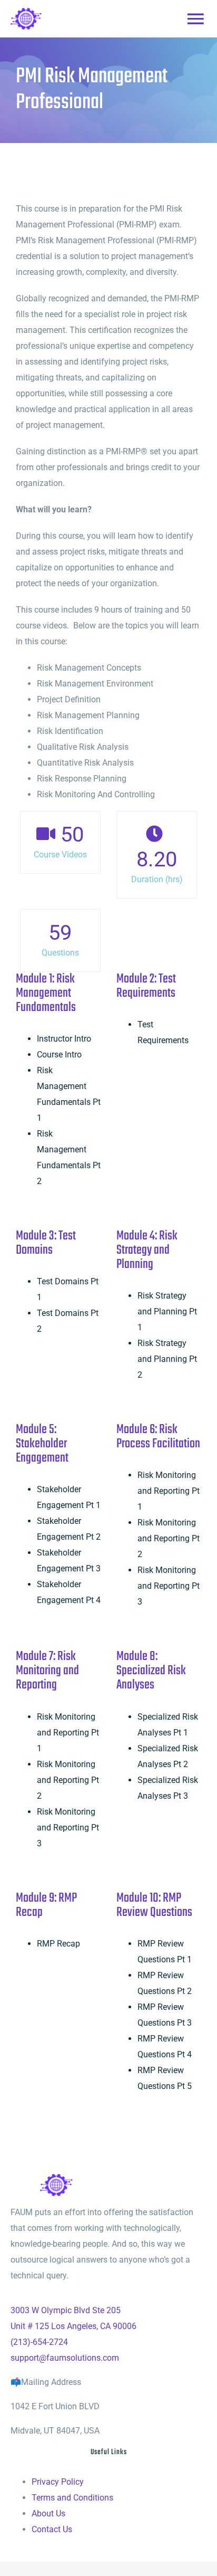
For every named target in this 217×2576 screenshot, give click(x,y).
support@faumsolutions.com (65, 2358)
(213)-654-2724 (39, 2342)
